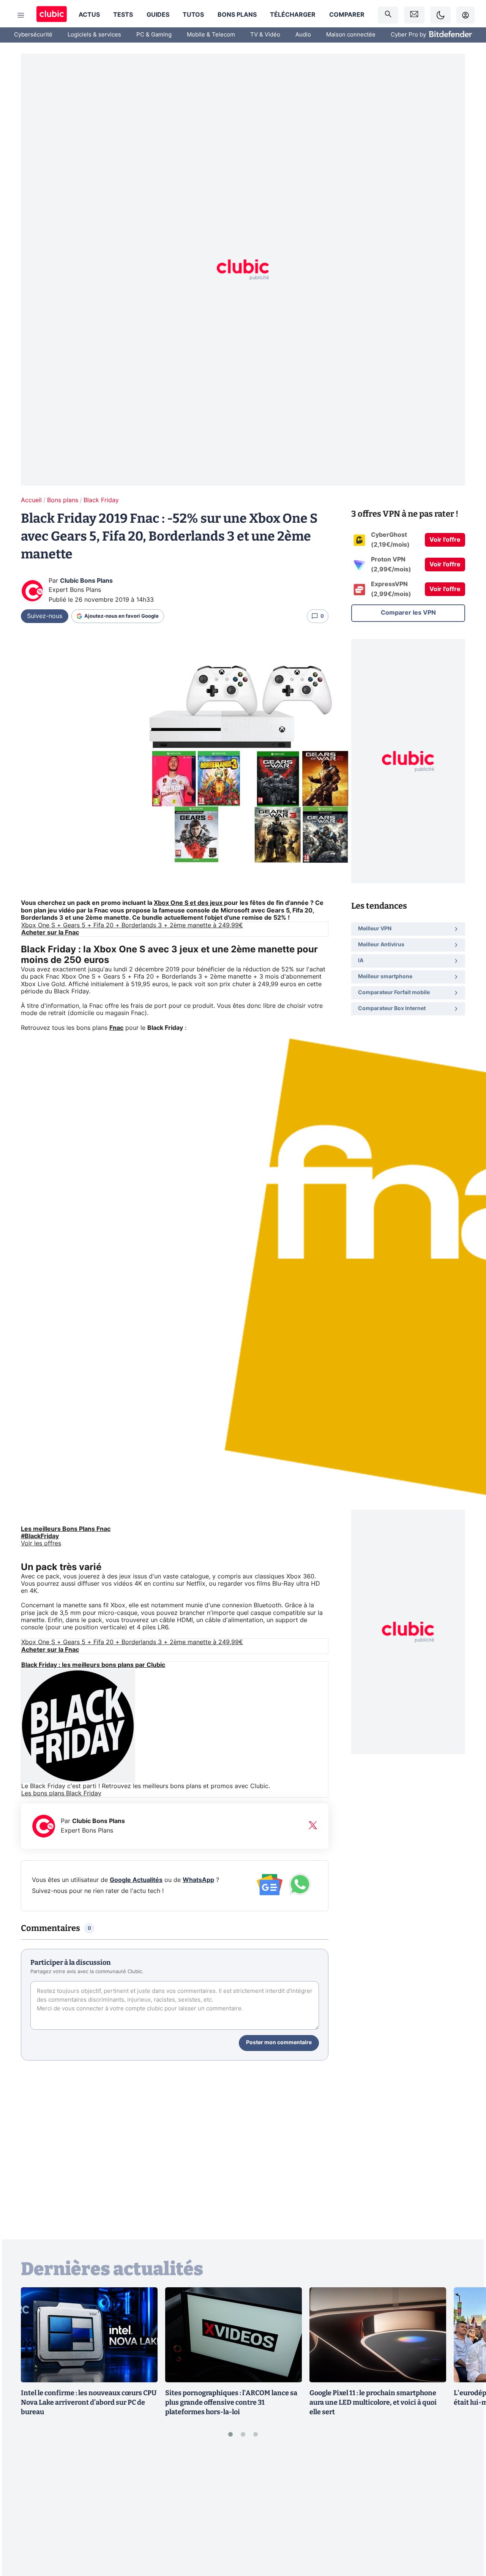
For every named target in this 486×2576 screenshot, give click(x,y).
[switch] (440, 15)
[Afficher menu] (21, 15)
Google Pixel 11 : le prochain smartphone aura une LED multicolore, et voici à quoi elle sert (373, 2402)
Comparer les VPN (408, 613)
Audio (303, 35)
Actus (89, 15)
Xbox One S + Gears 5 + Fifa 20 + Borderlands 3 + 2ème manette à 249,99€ (132, 925)
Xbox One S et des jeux (189, 903)
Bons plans (237, 15)
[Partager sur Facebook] (467, 2511)
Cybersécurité (33, 35)
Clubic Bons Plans (86, 581)
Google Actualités (136, 1880)
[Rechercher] (388, 15)
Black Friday (101, 500)
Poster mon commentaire (279, 2043)
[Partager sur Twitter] (467, 2536)
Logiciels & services (94, 35)
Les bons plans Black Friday (61, 1793)
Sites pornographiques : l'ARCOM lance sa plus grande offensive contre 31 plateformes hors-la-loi (231, 2402)
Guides (158, 15)
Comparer (347, 15)
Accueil (31, 500)
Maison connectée (351, 35)
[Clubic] (52, 15)
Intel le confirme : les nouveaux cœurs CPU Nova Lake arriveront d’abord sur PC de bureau (89, 2402)
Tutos (193, 15)
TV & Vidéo (265, 35)
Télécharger (293, 15)
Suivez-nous (45, 616)
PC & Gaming (154, 35)
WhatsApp (198, 1880)
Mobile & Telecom (211, 35)
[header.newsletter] (414, 15)
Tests (123, 15)
